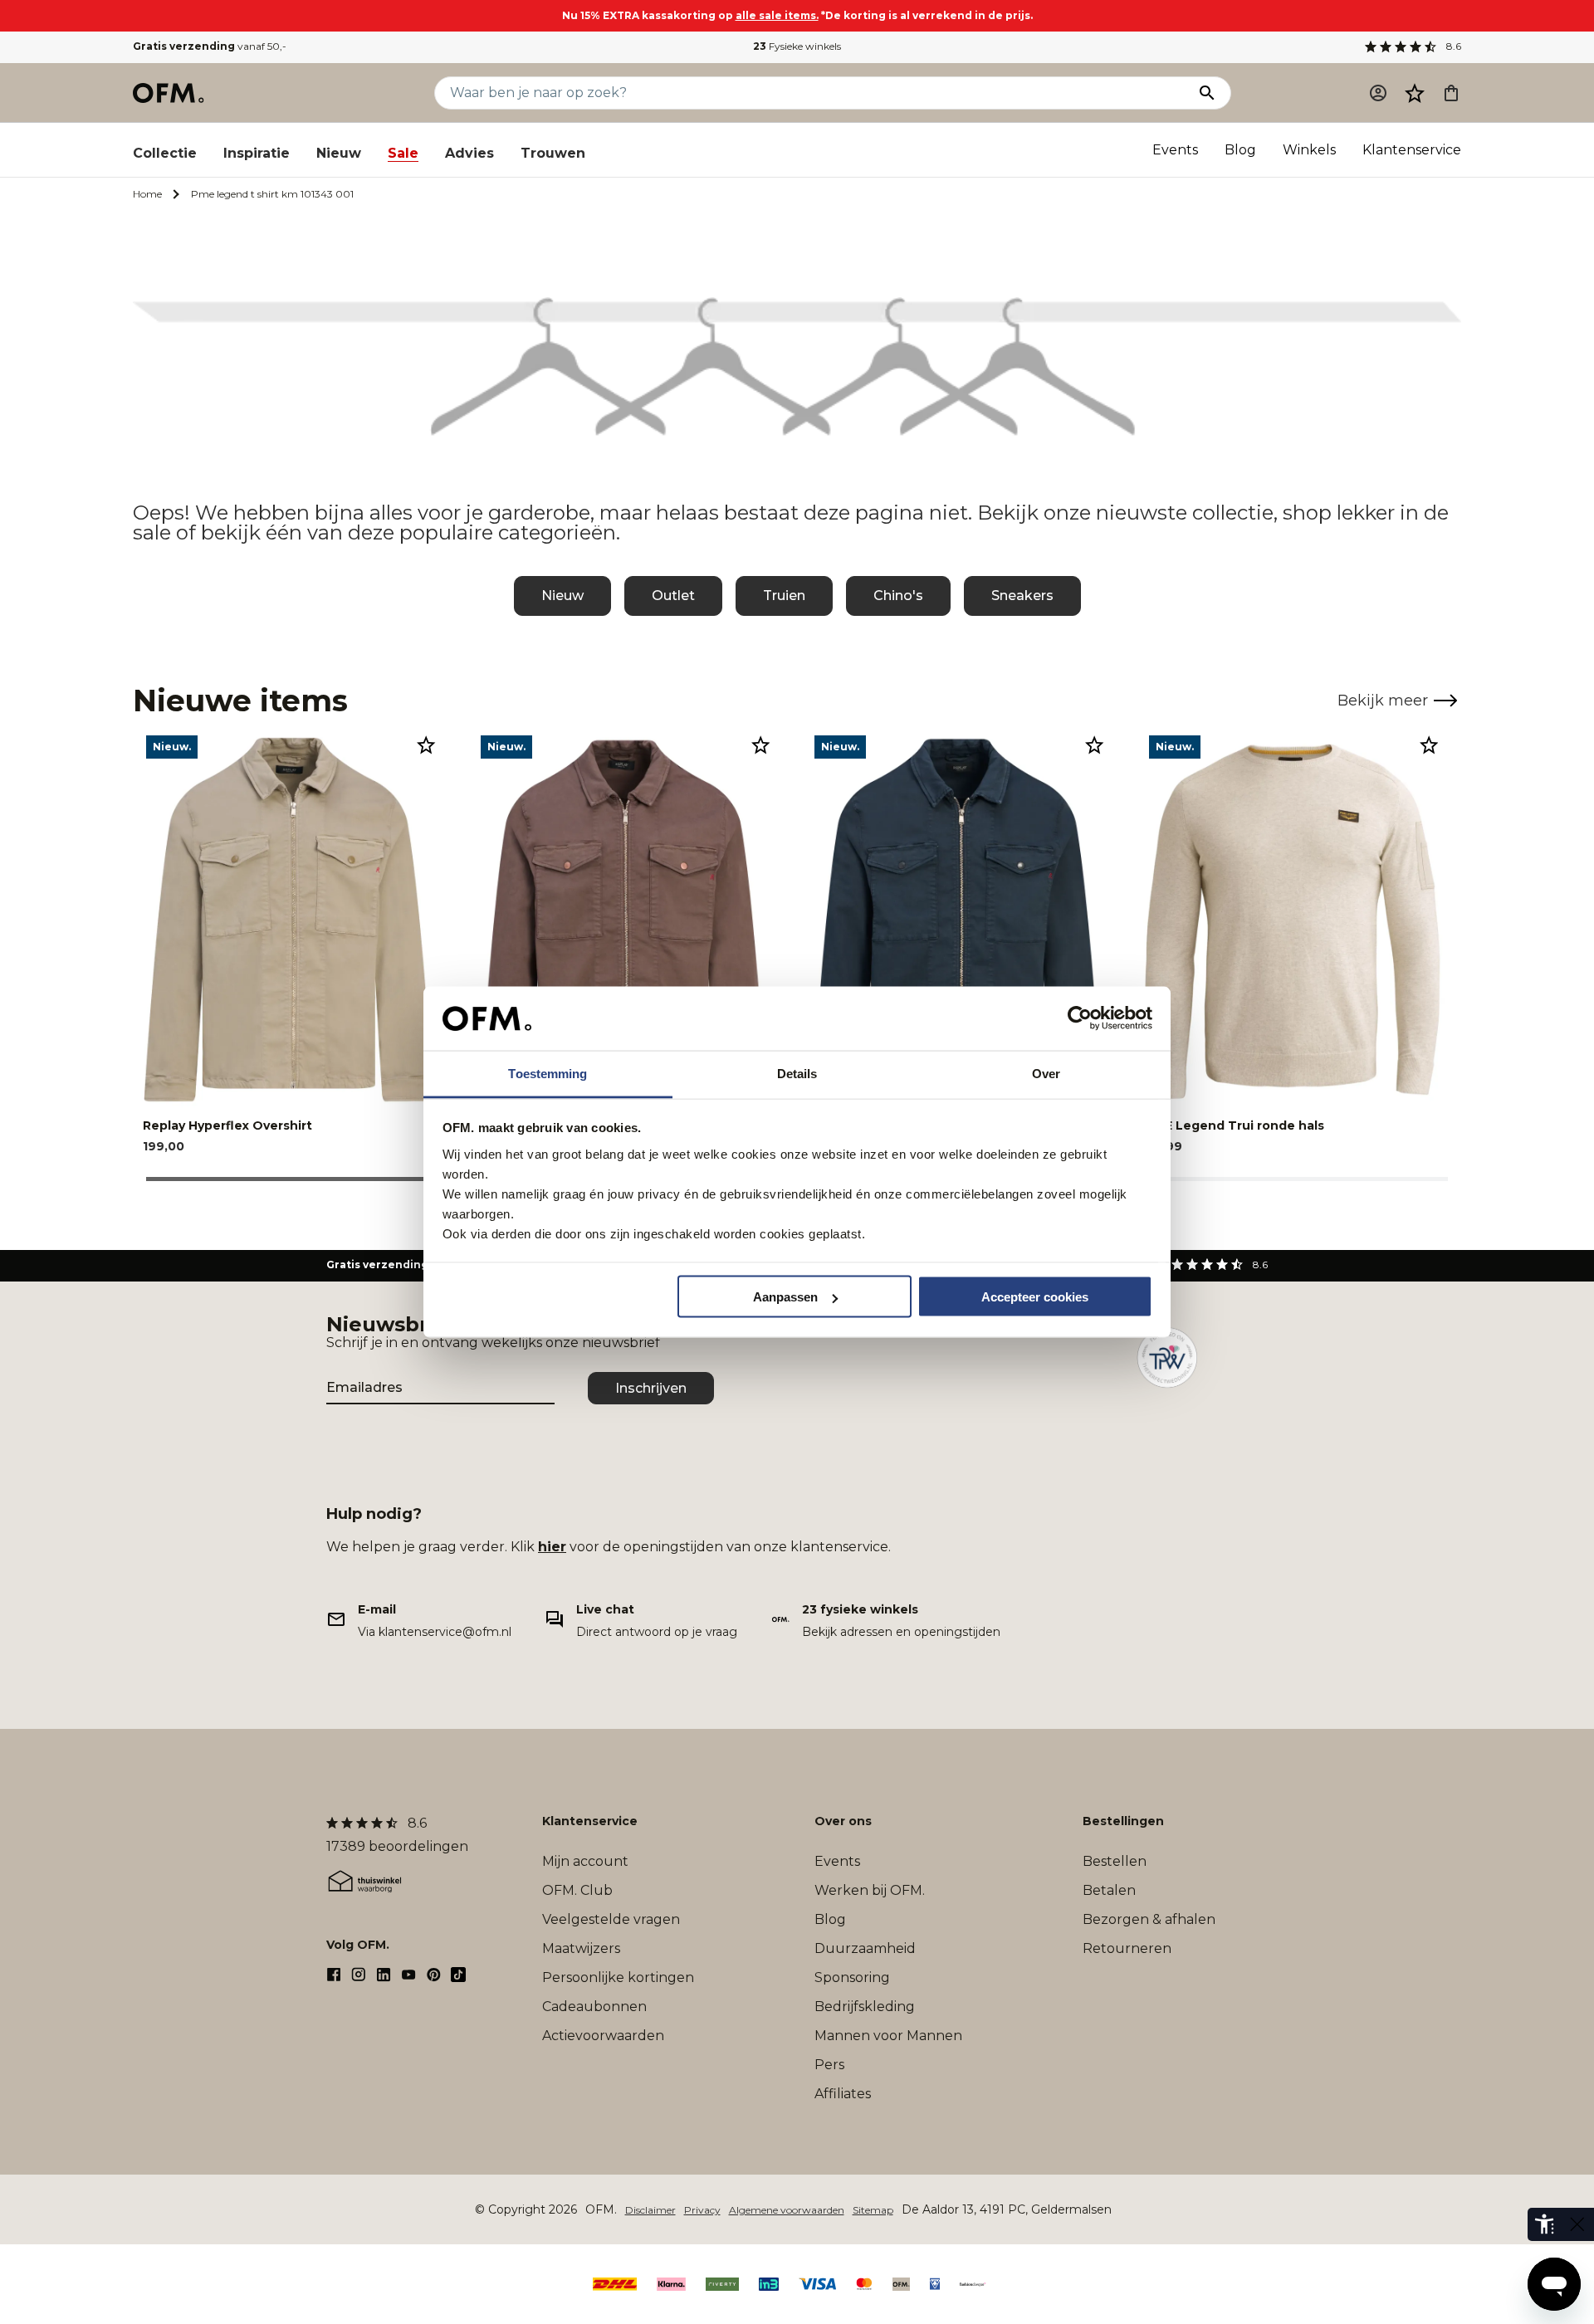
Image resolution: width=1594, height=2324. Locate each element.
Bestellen (1115, 1861)
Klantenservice (1412, 150)
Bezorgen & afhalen (1149, 1919)
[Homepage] (169, 93)
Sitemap (873, 2210)
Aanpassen (785, 1297)
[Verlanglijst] (1415, 93)
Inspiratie (257, 153)
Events (1175, 150)
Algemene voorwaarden (787, 2210)
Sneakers (1022, 596)
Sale (403, 153)
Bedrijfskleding (865, 2007)
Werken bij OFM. (870, 1890)
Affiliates (843, 2094)
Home (147, 194)
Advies (469, 153)
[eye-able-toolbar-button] (1544, 2224)
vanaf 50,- (210, 46)
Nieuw (339, 153)
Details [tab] (797, 1073)
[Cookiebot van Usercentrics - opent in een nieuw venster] (1080, 1018)
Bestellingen (1123, 1821)
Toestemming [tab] (548, 1073)
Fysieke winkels (797, 46)
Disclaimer (650, 2210)
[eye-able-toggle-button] (1577, 2224)
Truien (784, 596)
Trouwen (553, 153)
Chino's (898, 596)
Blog (1240, 150)
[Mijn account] (1378, 93)
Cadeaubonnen (594, 2007)
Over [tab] (1046, 1073)
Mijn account (585, 1861)
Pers (829, 2065)
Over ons (843, 1821)
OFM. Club (577, 1890)
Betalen (1109, 1890)
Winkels (1309, 150)
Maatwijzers (581, 1948)
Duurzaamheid (865, 1948)
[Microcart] (1451, 93)
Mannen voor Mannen (888, 2036)
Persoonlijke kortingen (618, 1977)
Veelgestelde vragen (611, 1919)
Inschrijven (651, 1388)
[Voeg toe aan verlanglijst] (426, 745)
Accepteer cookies (1035, 1297)
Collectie (165, 153)
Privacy (702, 2210)
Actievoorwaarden (603, 2036)
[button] (1415, 93)
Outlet (673, 596)
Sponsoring (852, 1977)
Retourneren (1127, 1948)
